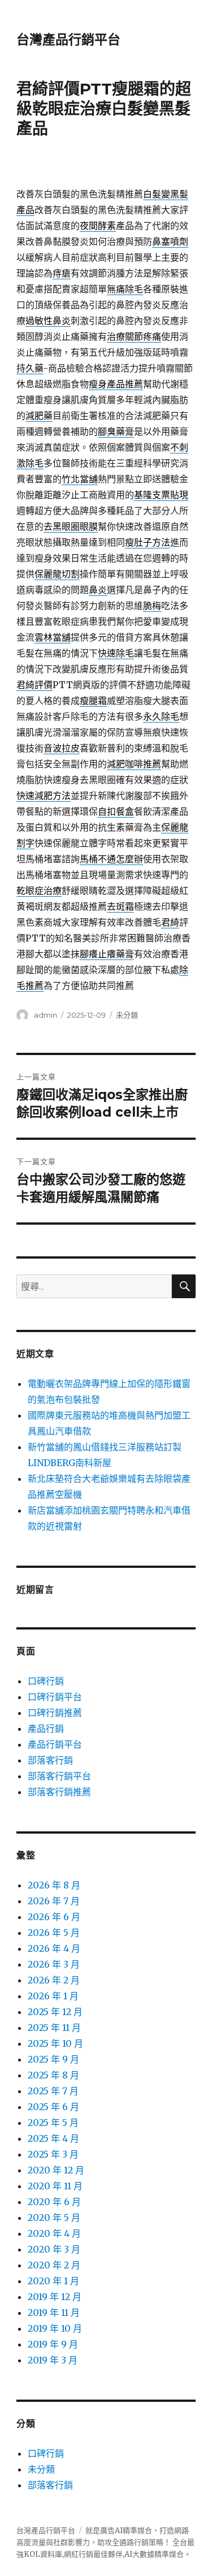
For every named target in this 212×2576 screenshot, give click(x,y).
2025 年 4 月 (53, 2138)
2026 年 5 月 (54, 1933)
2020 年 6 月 (54, 2202)
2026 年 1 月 (53, 1996)
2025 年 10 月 (55, 2043)
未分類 (127, 1015)
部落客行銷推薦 (59, 1792)
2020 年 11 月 (55, 2186)
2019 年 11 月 (54, 2313)
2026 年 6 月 (54, 1917)
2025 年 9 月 (53, 2059)
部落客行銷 (50, 1760)
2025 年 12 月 (55, 2012)
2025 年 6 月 (53, 2107)
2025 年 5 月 (53, 2123)
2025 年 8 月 (53, 2075)
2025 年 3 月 (53, 2154)
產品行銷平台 (55, 1744)
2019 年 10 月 (55, 2328)
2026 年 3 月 (54, 1964)
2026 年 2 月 (54, 1980)
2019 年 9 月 (53, 2344)
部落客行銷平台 (59, 1776)
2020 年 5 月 (54, 2218)
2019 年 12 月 (55, 2297)
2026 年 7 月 (54, 1901)
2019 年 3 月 (53, 2360)
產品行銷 (46, 1728)
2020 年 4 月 (54, 2233)
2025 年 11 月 (54, 2028)
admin (46, 1015)
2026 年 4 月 (54, 1948)
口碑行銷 (46, 1681)
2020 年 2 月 (54, 2265)
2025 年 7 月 (53, 2091)
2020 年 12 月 (56, 2170)
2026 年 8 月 (54, 1885)
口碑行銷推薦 (55, 1713)
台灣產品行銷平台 (68, 40)
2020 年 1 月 (53, 2281)
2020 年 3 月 (54, 2249)
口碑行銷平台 (55, 1697)
